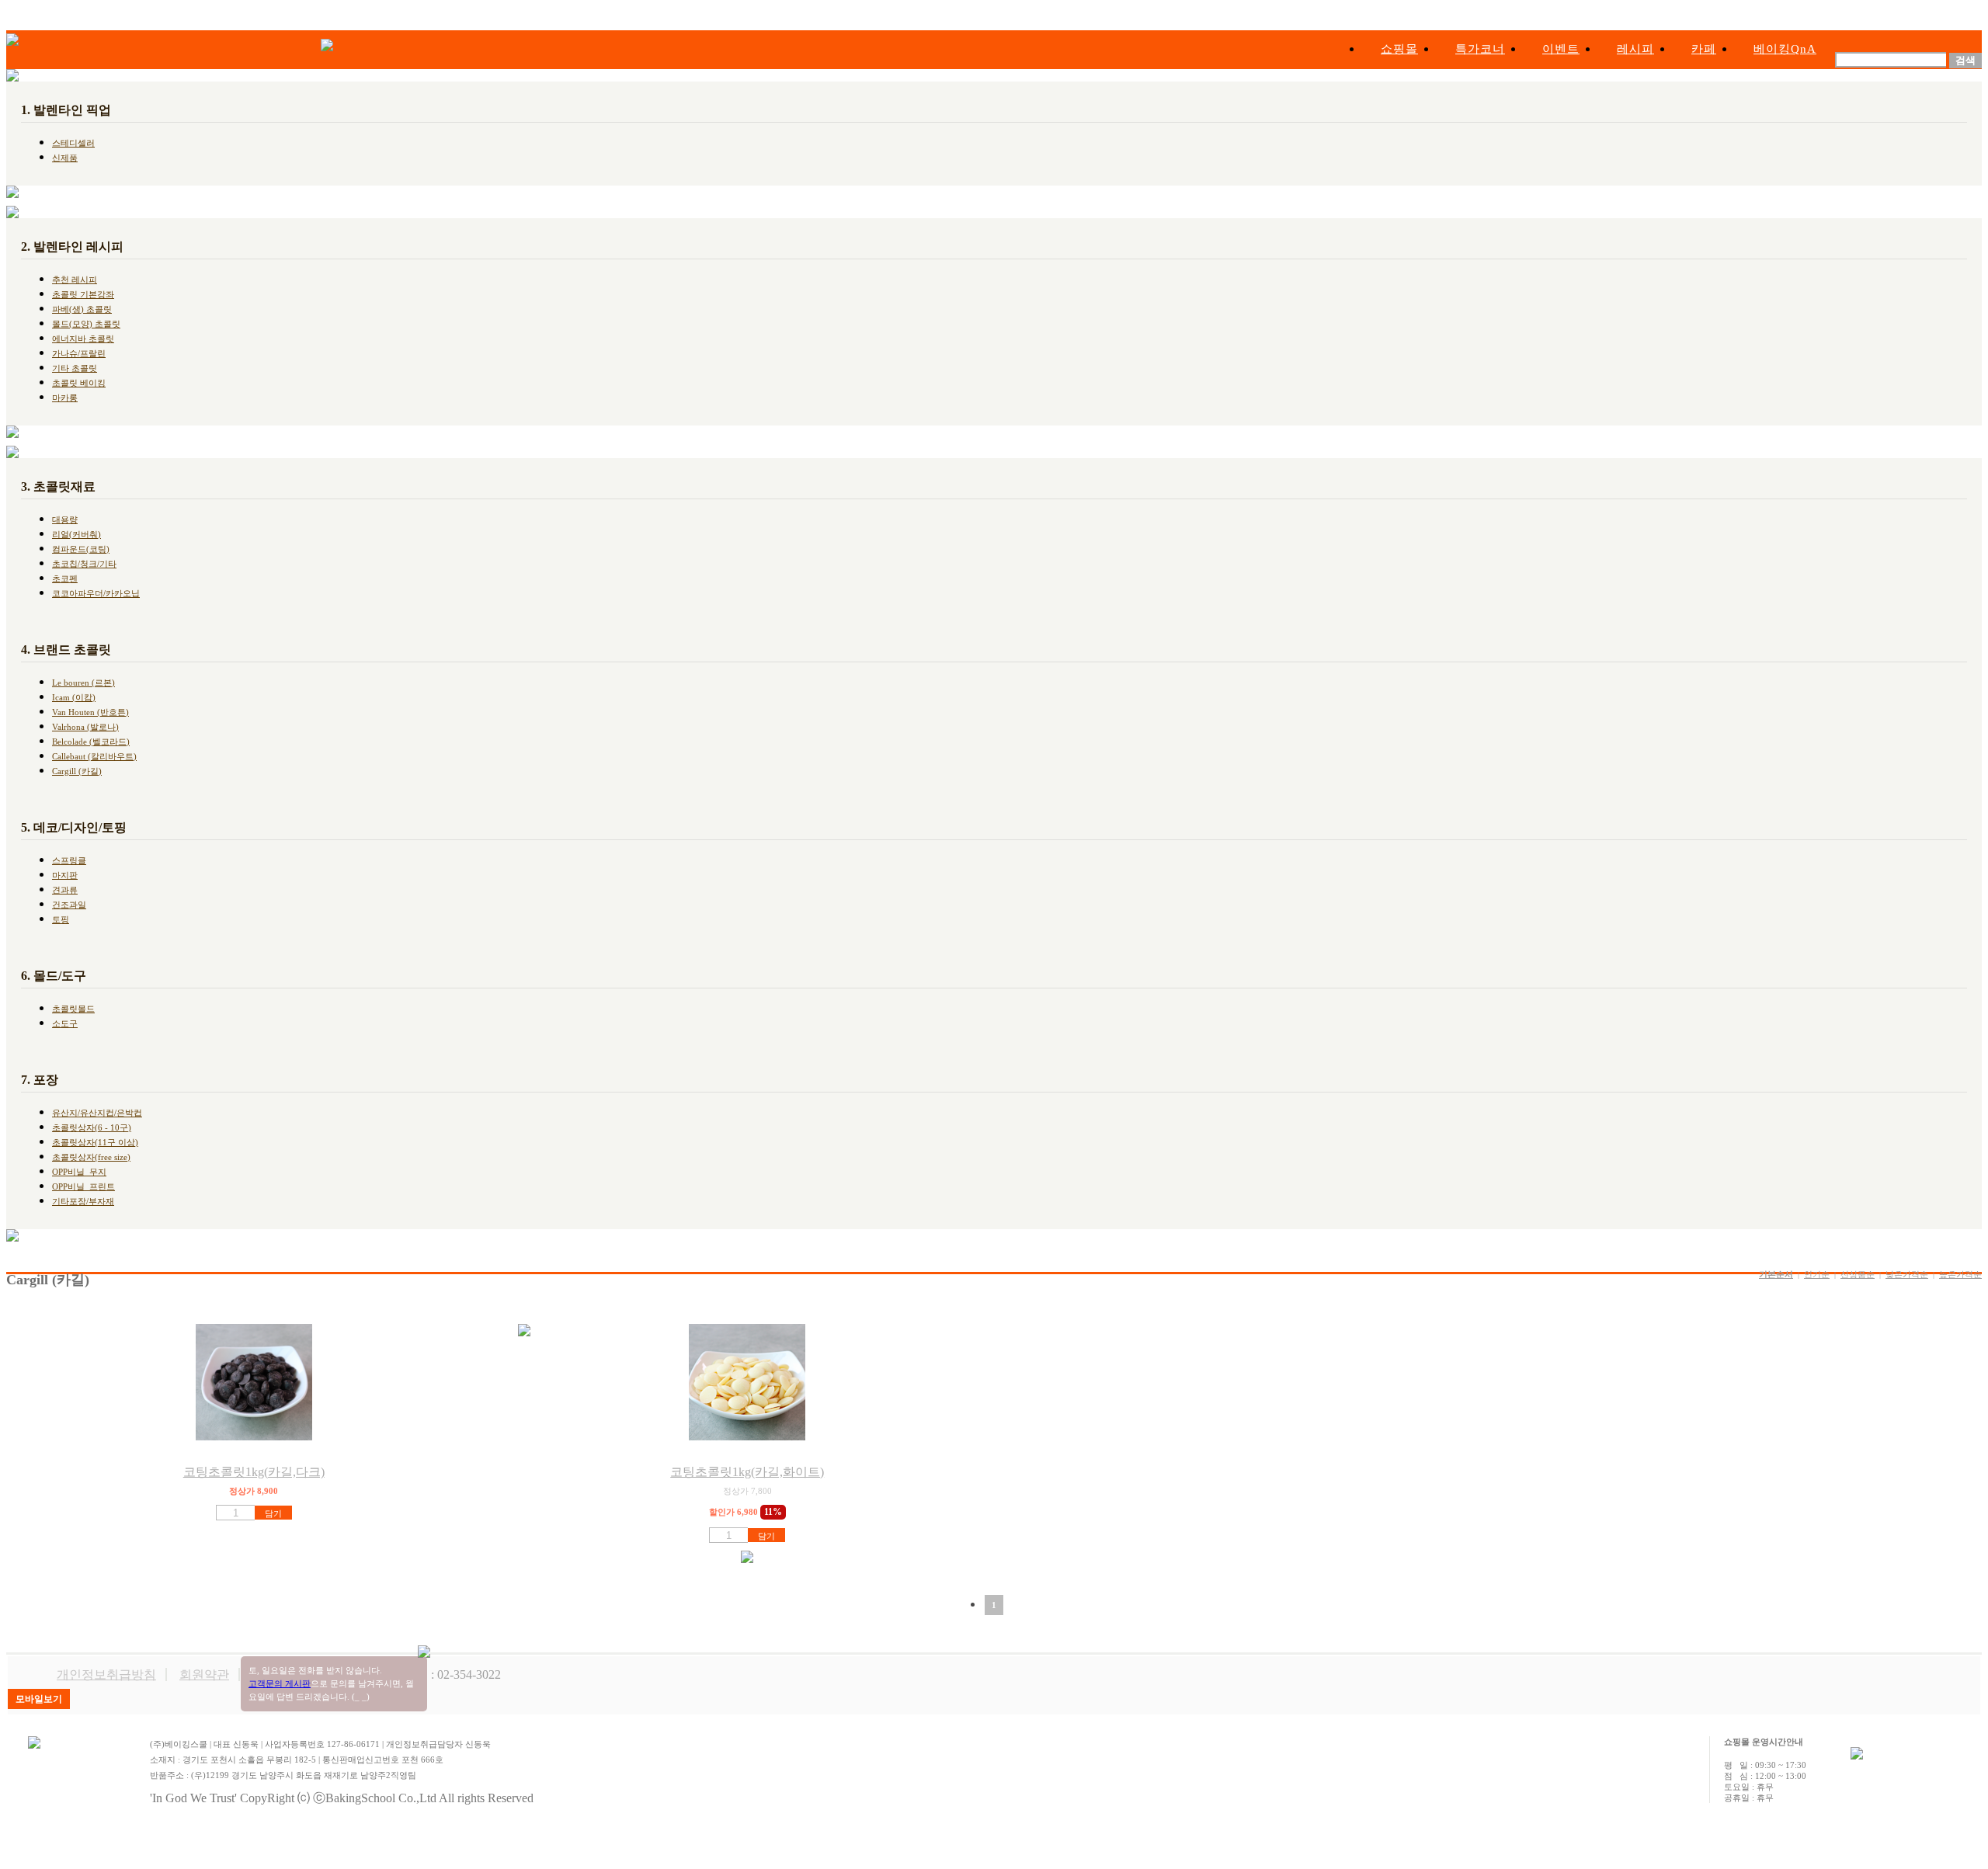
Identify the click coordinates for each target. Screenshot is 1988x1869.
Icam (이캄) (74, 697)
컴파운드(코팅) (81, 549)
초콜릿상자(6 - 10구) (92, 1127)
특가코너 (1480, 49)
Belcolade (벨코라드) (91, 742)
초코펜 (65, 578)
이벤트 (1561, 49)
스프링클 (69, 860)
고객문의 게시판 (280, 1683)
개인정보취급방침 (106, 1674)
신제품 (65, 158)
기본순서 (1776, 1274)
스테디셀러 (73, 143)
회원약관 (204, 1674)
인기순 (1817, 1274)
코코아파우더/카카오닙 (96, 593)
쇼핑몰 (1399, 49)
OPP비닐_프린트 (83, 1186)
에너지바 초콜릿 (83, 339)
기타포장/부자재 (83, 1201)
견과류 (65, 890)
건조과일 (69, 905)
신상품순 (1858, 1274)
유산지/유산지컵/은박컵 (97, 1113)
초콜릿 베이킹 (79, 383)
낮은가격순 (1907, 1274)
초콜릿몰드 (73, 1009)
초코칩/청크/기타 (84, 564)
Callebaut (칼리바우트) (94, 756)
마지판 (65, 875)
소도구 (65, 1023)
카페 (1704, 49)
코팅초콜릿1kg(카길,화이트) (747, 1472)
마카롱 (65, 398)
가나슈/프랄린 (79, 353)
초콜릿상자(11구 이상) (95, 1142)
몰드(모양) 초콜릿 (86, 324)
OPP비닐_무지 (79, 1172)
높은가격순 (1960, 1274)
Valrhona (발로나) (85, 727)
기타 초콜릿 (75, 368)
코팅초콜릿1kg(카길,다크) (254, 1472)
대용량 (65, 519)
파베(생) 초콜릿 (82, 309)
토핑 (61, 919)
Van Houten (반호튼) (90, 712)
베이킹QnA (1785, 49)
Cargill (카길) (77, 771)
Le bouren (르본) (83, 683)
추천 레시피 (75, 280)
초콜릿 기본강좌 (83, 294)
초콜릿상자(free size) (91, 1157)
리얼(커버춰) (76, 534)
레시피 (1635, 49)
